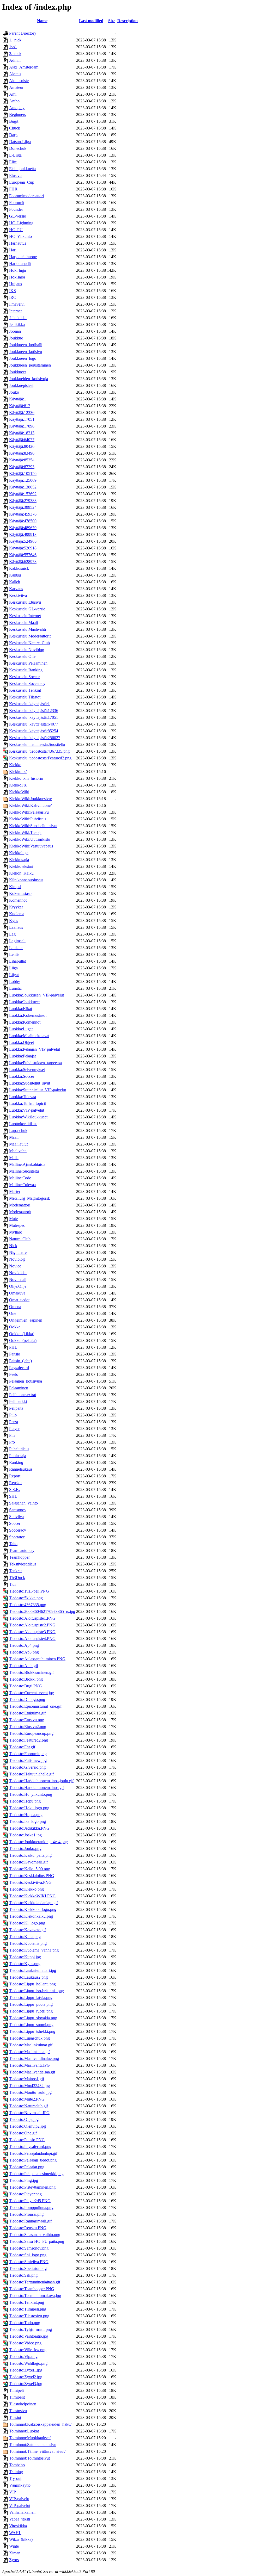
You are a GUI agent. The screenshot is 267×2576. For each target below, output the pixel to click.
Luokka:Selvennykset (27, 1070)
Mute (13, 1219)
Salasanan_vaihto (23, 1503)
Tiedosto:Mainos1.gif (27, 2079)
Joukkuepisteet (21, 385)
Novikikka (18, 1273)
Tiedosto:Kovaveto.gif (28, 1930)
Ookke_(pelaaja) (23, 1340)
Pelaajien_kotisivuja (26, 1381)
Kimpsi (15, 887)
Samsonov (18, 1510)
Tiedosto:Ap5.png (24, 1652)
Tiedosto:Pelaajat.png (27, 2167)
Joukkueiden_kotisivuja (29, 379)
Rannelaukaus (21, 1469)
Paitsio (15, 1354)
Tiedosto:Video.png (25, 2343)
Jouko (14, 392)
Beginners (17, 114)
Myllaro (16, 1232)
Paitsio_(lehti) (20, 1361)
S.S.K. (15, 1490)
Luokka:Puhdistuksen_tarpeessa (35, 1063)
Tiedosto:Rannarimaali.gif (30, 2221)
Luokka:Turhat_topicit (28, 1103)
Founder (16, 209)
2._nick (15, 54)
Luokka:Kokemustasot (28, 1015)
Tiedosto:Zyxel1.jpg (26, 2370)
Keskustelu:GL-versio (27, 609)
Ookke (15, 1327)
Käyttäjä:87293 (22, 467)
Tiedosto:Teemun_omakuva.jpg (35, 2296)
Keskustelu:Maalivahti (28, 629)
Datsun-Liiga (20, 142)
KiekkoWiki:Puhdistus (28, 819)
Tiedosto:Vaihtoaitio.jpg (29, 2336)
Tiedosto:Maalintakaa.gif (29, 2052)
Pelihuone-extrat (23, 1395)
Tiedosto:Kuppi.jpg (25, 1957)
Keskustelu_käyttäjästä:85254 (34, 731)
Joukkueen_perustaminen (30, 365)
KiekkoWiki (19, 792)
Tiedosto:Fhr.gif (22, 1747)
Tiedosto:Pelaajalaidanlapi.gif (33, 2153)
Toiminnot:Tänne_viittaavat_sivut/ (37, 2451)
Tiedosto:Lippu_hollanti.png (32, 1984)
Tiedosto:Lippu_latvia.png (31, 1998)
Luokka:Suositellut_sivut (30, 1083)
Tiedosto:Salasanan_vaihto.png (35, 2235)
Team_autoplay (22, 1550)
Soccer (15, 1523)
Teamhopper (19, 1557)
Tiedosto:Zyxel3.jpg (26, 2384)
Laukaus (16, 948)
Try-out (15, 2478)
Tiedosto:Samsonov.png (29, 2248)
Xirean (15, 2553)
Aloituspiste (19, 81)
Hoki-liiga (17, 270)
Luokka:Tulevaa (23, 1097)
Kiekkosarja (19, 860)
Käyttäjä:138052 (23, 487)
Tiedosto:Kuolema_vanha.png (34, 1950)
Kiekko (15, 765)
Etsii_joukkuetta (22, 169)
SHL (13, 1496)
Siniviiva (16, 1517)
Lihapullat (17, 961)
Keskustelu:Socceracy (27, 683)
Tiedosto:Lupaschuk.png (29, 2038)
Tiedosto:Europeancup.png (31, 1733)
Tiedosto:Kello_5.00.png (30, 1869)
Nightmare (18, 1252)
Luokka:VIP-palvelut (27, 1110)
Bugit (14, 121)
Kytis (14, 921)
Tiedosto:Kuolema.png (28, 1943)
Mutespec (17, 1225)
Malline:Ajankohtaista (27, 1164)
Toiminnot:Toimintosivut (29, 2458)
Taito (13, 1544)
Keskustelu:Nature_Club (29, 643)
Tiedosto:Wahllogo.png (28, 2363)
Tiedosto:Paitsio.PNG (27, 2140)
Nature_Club (20, 1239)
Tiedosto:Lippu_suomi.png (31, 2025)
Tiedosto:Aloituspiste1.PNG (32, 1618)
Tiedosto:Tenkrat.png (27, 2302)
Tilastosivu (18, 2411)
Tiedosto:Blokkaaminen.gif (31, 1672)
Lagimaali (17, 941)
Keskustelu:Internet (25, 616)
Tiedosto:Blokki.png (26, 1679)
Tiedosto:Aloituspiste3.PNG (32, 1632)
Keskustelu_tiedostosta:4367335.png (39, 751)
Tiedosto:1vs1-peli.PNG (29, 1591)
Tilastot (15, 2417)
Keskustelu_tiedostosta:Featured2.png (40, 758)
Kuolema (17, 914)
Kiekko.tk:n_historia (26, 778)
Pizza (14, 1422)
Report (15, 1476)
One (13, 1313)
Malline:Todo (20, 1178)
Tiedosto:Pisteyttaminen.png (32, 2187)
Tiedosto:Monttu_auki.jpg (30, 2092)
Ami (13, 94)
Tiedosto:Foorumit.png (28, 1754)
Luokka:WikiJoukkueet (28, 1117)
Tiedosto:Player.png (25, 2194)
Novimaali (18, 1280)
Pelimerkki (18, 1401)
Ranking (16, 1462)
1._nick (15, 40)
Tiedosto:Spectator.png (28, 2268)
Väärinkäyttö (20, 2485)
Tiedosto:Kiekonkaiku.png (31, 1916)
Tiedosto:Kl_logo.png (27, 1923)
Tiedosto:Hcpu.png (25, 1801)
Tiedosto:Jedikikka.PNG (29, 1828)
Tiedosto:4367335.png (28, 1605)
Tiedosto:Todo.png (25, 2323)
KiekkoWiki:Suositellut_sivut (33, 826)
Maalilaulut (18, 1144)
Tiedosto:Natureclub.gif (29, 2106)
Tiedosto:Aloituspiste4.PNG (32, 1639)
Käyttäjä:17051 (22, 419)
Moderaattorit (20, 1212)
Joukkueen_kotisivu (26, 352)
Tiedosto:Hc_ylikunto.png (31, 1794)
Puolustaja (18, 1456)
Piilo (13, 1415)
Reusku (15, 1483)
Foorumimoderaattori (26, 196)
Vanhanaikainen (22, 2512)
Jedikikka (17, 324)
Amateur (16, 87)
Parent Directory (23, 33)
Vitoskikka (18, 2526)
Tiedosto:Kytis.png (25, 1964)
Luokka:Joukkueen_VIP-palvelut (37, 995)
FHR (13, 189)
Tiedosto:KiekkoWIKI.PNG (32, 1896)
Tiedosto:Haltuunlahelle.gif (31, 1774)
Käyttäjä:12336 (22, 413)
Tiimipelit (17, 2397)
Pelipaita (16, 1408)
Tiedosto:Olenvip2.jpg (28, 2126)
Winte (14, 2546)
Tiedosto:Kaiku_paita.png (30, 1855)
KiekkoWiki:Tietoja (25, 832)
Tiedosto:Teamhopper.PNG (32, 2289)
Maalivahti (18, 1151)
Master (15, 1191)
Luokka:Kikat (21, 1009)
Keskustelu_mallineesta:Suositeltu (37, 744)
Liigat (14, 975)
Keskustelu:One (22, 656)
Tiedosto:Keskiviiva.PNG (30, 1882)
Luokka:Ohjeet (22, 1042)
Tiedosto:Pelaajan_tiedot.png (33, 2160)
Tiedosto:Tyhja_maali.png (31, 2329)
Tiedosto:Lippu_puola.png (31, 2004)
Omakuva (17, 1293)
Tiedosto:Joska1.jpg (25, 1835)
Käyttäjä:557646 (23, 555)
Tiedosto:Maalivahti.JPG (29, 2065)
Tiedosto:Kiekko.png (26, 1889)
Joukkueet (17, 372)
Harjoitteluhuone (23, 257)
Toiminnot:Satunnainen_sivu (33, 2445)
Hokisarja (17, 277)
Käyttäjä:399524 (23, 507)
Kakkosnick (19, 568)
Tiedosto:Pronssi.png (26, 2214)
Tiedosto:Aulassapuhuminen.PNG (37, 1659)
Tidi (12, 1584)
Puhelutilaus (19, 1449)
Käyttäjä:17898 (22, 426)
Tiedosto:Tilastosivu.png (29, 2316)
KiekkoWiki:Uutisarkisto (30, 839)
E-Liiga (15, 155)
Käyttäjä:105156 (23, 473)
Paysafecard (19, 1368)
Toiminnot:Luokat (24, 2431)
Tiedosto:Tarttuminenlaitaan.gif (35, 2282)
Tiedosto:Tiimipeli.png (28, 2309)
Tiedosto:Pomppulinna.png (31, 2207)
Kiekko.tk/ (18, 772)
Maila (14, 1158)
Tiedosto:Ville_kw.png (28, 2350)
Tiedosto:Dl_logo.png (27, 1699)
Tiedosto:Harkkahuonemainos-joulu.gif (41, 1781)
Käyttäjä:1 (18, 399)
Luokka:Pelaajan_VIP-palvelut (35, 1049)
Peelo (14, 1374)
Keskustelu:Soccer (24, 677)
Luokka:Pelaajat (22, 1056)
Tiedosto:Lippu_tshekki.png (32, 2031)
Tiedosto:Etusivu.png (27, 1720)
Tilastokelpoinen (23, 2404)
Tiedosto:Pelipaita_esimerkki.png (36, 2174)
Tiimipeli (16, 2390)
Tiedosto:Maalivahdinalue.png (34, 2058)
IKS (13, 291)
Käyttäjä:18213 (22, 433)
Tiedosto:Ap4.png (24, 1645)
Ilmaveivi (17, 304)
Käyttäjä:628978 (23, 562)
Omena (15, 1307)
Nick (13, 1246)
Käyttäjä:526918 (23, 548)
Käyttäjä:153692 (23, 494)
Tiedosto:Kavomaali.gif (28, 1862)
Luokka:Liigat (21, 1029)
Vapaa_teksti (20, 2519)
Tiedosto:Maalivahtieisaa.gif (32, 2072)
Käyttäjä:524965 (23, 541)
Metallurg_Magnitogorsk (30, 1198)
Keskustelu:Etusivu (25, 602)
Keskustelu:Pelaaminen (28, 663)
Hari (13, 250)
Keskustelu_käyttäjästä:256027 (35, 738)
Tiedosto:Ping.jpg (24, 2180)
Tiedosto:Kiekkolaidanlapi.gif (34, 1903)
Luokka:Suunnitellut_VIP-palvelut (38, 1090)
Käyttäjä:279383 (23, 501)
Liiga (13, 968)
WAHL (15, 2533)
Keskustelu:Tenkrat (25, 690)
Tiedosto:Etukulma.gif (27, 1713)
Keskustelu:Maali (23, 623)
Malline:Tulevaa (22, 1185)
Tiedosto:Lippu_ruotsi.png (31, 2011)
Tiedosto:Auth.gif (24, 1666)
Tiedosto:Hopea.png (26, 1815)
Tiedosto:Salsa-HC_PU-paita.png (37, 2241)
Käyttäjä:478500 (23, 521)
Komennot (18, 900)
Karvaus (16, 589)
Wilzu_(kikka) (21, 2539)
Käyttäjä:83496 (22, 453)
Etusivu (15, 175)
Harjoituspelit (20, 264)
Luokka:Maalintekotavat (29, 1036)
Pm (12, 1435)
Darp (13, 135)
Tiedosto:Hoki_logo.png (29, 1808)
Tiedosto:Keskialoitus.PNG (32, 1876)
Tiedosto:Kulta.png (25, 1937)
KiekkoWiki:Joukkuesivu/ (31, 799)
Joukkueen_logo (23, 358)
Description (128, 21)
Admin (15, 60)
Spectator (17, 1537)
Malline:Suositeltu (24, 1171)
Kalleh (15, 582)
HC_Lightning (21, 223)
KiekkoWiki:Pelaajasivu (29, 812)
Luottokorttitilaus (23, 1124)
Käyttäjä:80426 (22, 446)
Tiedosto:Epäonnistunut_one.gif (35, 1706)
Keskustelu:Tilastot (25, 697)
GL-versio (18, 216)
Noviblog (17, 1259)
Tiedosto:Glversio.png (27, 1767)
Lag (12, 934)
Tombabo (17, 2465)
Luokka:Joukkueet (24, 1002)
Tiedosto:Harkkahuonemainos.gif (37, 1788)
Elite (13, 162)
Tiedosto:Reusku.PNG (28, 2228)
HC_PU (16, 230)
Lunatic (15, 988)
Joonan (15, 331)
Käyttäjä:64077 (22, 440)
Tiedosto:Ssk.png (23, 2275)
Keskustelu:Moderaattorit (30, 636)
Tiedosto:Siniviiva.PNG (29, 2262)
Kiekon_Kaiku (21, 873)
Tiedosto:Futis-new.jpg (28, 1760)
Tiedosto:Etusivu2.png (28, 1727)
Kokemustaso (20, 893)
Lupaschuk (18, 1131)
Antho (14, 101)
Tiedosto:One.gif (23, 2133)
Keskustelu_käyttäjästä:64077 (34, 724)
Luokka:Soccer (22, 1076)
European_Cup (22, 182)
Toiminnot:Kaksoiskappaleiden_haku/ (40, 2424)
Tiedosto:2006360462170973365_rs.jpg (42, 1611)
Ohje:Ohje (18, 1286)
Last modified (91, 21)
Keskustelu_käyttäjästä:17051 (34, 717)
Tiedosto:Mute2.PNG (27, 2099)
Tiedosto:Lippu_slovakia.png (33, 2018)
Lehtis (14, 954)
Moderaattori (20, 1205)
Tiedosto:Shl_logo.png (28, 2255)
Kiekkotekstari (21, 866)
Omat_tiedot (19, 1300)
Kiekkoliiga (19, 853)
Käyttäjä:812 (20, 406)
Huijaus (16, 284)
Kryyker (16, 907)
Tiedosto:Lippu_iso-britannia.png (37, 1991)
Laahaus (16, 927)
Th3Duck (17, 1578)
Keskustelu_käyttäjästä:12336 (34, 711)
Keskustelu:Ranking (26, 670)
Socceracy (18, 1530)
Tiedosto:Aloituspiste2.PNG (32, 1625)
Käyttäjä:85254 (22, 460)
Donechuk (18, 148)
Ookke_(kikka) (22, 1334)
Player (14, 1429)
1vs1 (13, 47)
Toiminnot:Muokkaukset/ (30, 2438)
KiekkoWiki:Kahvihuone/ (30, 805)
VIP (13, 2492)
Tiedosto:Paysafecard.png (30, 2147)
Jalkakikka (18, 318)
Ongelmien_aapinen (26, 1320)
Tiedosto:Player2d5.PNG (30, 2201)
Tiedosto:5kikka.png (26, 1598)
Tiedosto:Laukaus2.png (28, 1977)
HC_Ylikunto (20, 236)
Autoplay (17, 108)
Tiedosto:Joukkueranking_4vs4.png (38, 1842)
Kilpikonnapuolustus (26, 880)
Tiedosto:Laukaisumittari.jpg (33, 1970)
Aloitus (15, 74)
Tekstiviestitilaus (23, 1564)
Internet (15, 311)
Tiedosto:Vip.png (23, 2357)
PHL (13, 1347)
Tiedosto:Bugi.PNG (26, 1686)
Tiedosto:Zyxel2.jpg (26, 2377)
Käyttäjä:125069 (23, 480)
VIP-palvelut (20, 2506)
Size (112, 21)
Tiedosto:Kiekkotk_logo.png (33, 1909)
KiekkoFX (18, 785)
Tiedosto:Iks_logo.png (28, 1821)
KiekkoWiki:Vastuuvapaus (31, 846)
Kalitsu (15, 575)
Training (16, 2472)
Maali (14, 1137)
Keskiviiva (18, 595)
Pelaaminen (19, 1388)
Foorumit (17, 203)
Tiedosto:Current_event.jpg (32, 1693)
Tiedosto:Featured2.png (29, 1740)
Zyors (14, 2560)
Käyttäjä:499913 (23, 534)
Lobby (15, 982)
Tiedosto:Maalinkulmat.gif (31, 2045)
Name (42, 21)
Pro (12, 1442)
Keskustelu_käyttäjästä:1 (29, 704)
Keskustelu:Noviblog (27, 650)
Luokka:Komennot (25, 1022)
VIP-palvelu (19, 2499)
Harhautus (18, 243)
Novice (15, 1266)
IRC (13, 297)
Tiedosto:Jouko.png (25, 1849)
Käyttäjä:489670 (23, 528)
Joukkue (16, 338)
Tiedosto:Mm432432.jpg (29, 2086)
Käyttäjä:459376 (23, 514)
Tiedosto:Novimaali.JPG (29, 2113)
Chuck (15, 128)
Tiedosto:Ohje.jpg (24, 2119)
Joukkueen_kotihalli (26, 345)
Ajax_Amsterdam (24, 67)
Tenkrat (15, 1571)
